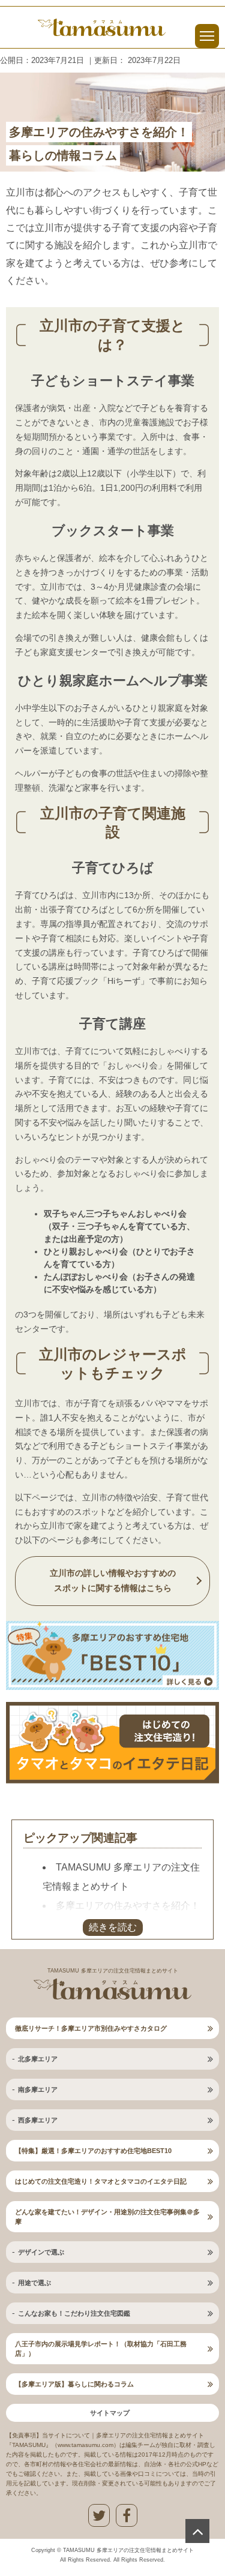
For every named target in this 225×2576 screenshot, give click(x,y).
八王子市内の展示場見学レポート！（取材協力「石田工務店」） (101, 2349)
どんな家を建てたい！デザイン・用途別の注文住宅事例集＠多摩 (107, 2217)
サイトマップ (110, 2413)
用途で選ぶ (34, 2283)
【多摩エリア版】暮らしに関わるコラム (74, 2384)
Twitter (99, 2515)
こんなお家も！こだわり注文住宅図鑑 (74, 2313)
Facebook (127, 2515)
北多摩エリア (38, 2059)
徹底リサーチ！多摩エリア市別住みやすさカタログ (91, 2028)
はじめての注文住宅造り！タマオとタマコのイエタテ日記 (101, 2181)
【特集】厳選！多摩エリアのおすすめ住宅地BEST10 (93, 2151)
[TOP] (197, 2531)
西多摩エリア (38, 2120)
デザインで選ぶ (41, 2252)
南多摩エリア (38, 2089)
